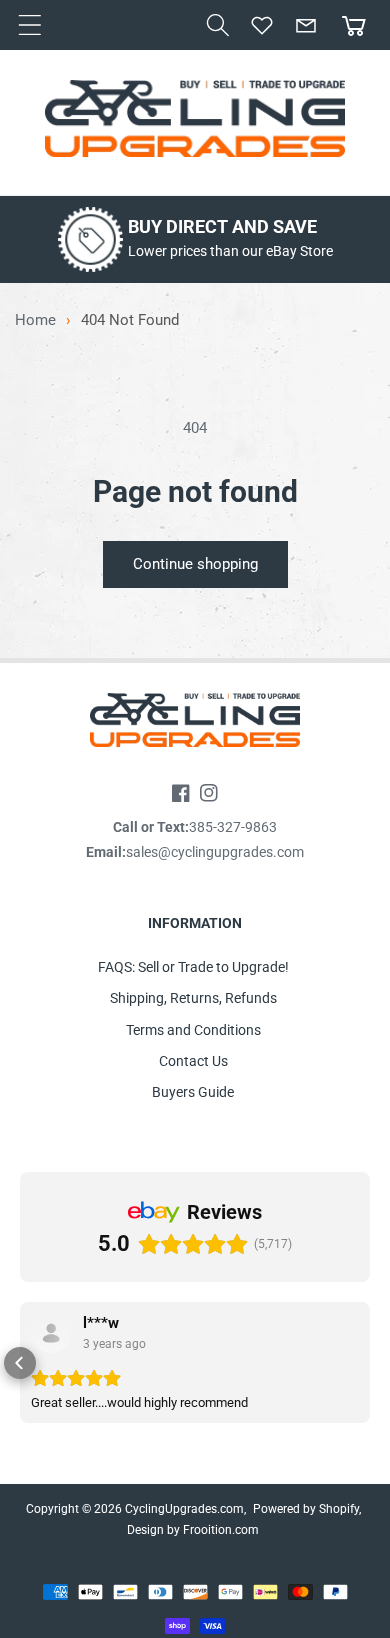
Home (35, 320)
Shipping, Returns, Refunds (193, 998)
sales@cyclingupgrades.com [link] (215, 852)
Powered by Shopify (306, 1509)
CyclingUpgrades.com (184, 1509)
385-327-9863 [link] (233, 827)
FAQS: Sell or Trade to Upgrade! (193, 967)
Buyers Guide (193, 1092)
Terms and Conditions (193, 1030)
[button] (218, 25)
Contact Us (193, 1061)
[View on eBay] (51, 1333)
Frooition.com (221, 1530)
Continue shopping (195, 564)
